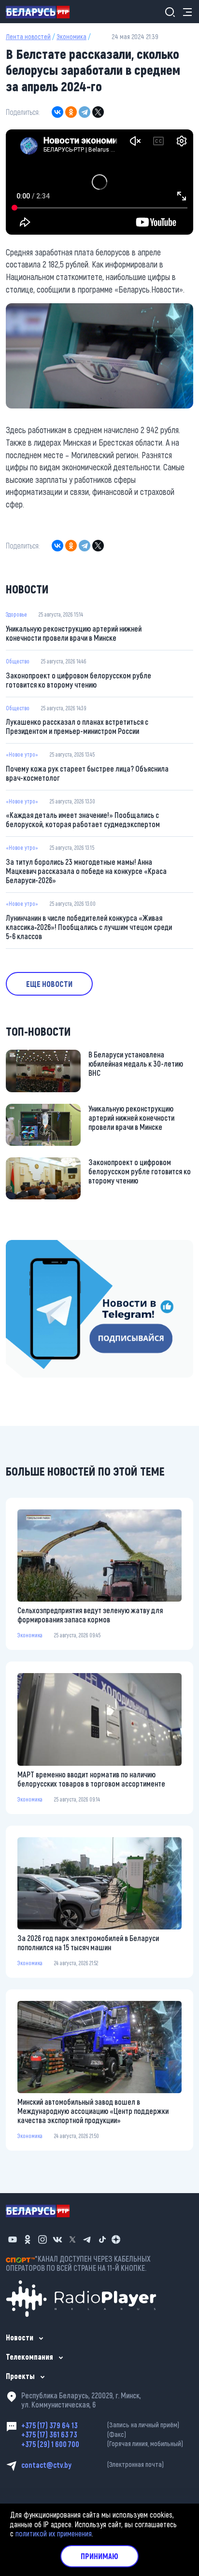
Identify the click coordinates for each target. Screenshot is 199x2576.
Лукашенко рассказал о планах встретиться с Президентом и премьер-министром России (77, 726)
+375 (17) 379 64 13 (100, 2425)
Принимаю (99, 2556)
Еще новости (49, 984)
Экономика (71, 36)
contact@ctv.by (92, 2465)
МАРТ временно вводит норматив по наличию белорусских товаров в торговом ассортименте (91, 1779)
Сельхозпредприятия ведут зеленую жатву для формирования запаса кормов (90, 1615)
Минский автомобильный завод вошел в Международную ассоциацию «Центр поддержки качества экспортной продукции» (93, 2111)
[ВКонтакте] (57, 112)
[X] (98, 112)
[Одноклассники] (71, 112)
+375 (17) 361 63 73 (74, 2434)
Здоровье (16, 614)
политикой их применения (54, 2533)
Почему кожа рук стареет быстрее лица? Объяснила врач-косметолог (87, 773)
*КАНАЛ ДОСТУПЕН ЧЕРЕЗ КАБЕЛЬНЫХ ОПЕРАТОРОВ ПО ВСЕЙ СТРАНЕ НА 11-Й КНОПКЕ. (78, 2263)
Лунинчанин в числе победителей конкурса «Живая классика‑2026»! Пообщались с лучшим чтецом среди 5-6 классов (89, 927)
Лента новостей (28, 36)
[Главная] (42, 12)
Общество (18, 661)
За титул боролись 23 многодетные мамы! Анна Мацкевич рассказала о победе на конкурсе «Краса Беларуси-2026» (86, 871)
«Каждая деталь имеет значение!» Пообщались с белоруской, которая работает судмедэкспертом (83, 819)
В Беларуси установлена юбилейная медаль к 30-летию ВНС (136, 1063)
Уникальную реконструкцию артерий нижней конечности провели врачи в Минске (74, 633)
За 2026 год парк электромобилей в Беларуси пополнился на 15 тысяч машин (88, 1943)
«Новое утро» (22, 754)
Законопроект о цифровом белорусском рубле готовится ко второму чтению (78, 680)
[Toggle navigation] (185, 12)
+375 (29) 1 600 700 (102, 2444)
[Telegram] (85, 112)
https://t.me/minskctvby (42, 1246)
